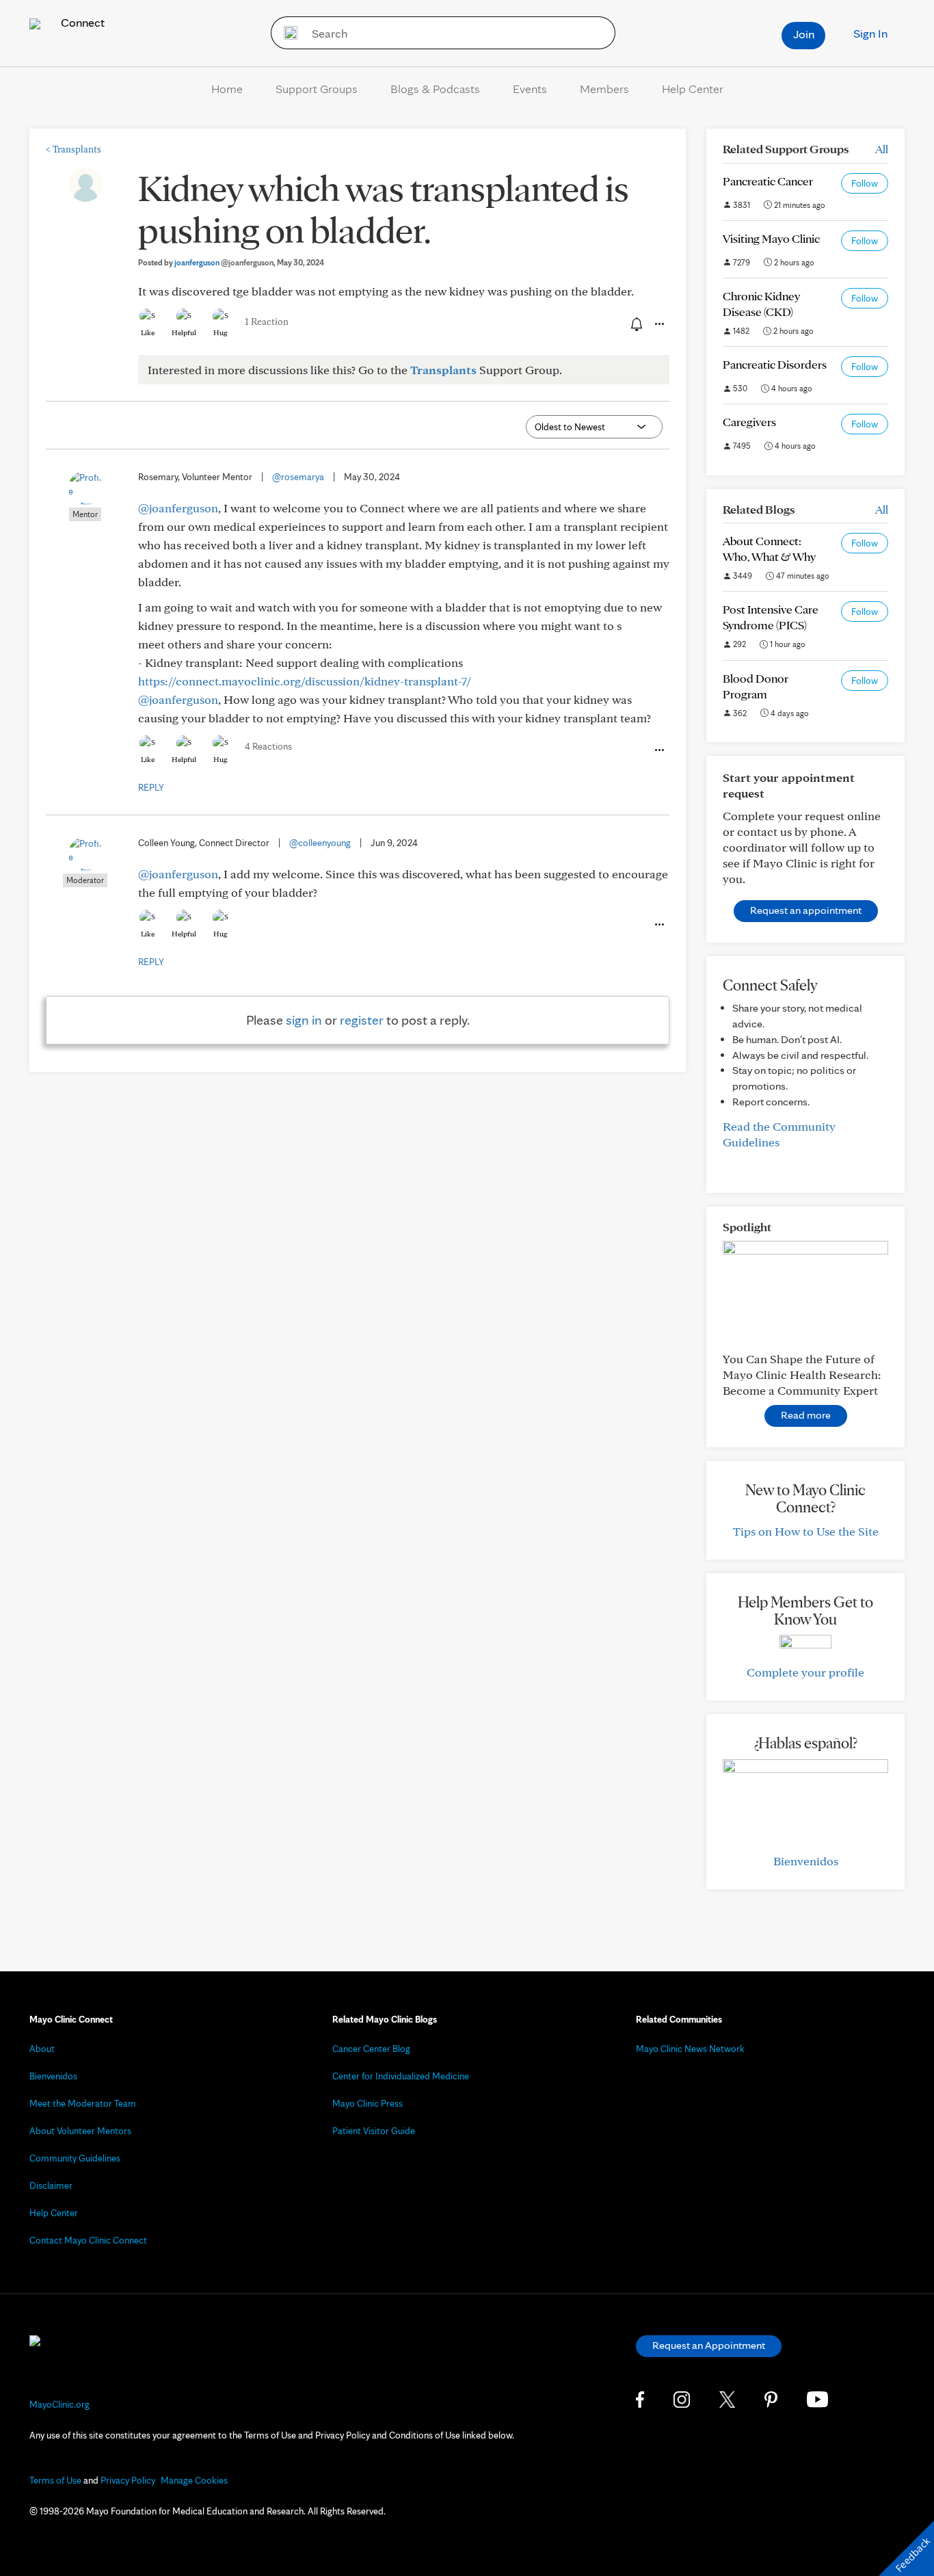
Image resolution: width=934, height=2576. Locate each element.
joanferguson (224, 262)
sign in (304, 1020)
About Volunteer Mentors (80, 2131)
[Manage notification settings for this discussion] (635, 324)
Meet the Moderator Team (83, 2103)
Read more (806, 1415)
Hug (221, 332)
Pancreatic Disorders (775, 364)
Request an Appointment (709, 2345)
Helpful (184, 332)
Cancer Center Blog (371, 2049)
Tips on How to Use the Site (806, 1531)
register (362, 1020)
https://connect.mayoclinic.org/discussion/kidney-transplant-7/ (305, 681)
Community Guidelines (75, 2158)
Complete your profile (805, 1672)
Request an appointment (806, 910)
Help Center (693, 89)
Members (604, 89)
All (882, 149)
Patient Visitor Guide (374, 2131)
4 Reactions (268, 746)
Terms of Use (55, 2480)
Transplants (74, 149)
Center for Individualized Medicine (401, 2076)
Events (530, 89)
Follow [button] (865, 183)
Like (148, 332)
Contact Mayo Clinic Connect (88, 2240)
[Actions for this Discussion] (658, 324)
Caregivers (749, 422)
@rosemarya (298, 477)
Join (804, 34)
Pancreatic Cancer (768, 181)
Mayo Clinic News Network (690, 2049)
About (42, 2049)
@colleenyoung (320, 843)
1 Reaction (267, 321)
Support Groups (317, 89)
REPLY (151, 787)
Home (227, 89)
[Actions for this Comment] (658, 750)
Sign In (870, 33)
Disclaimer (51, 2185)
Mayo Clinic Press (368, 2103)
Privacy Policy (128, 2480)
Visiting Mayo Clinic (771, 238)
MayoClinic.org (59, 2404)
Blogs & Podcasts (435, 89)
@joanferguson (178, 508)
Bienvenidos (806, 1861)
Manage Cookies (194, 2480)
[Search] (286, 33)
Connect (81, 22)
